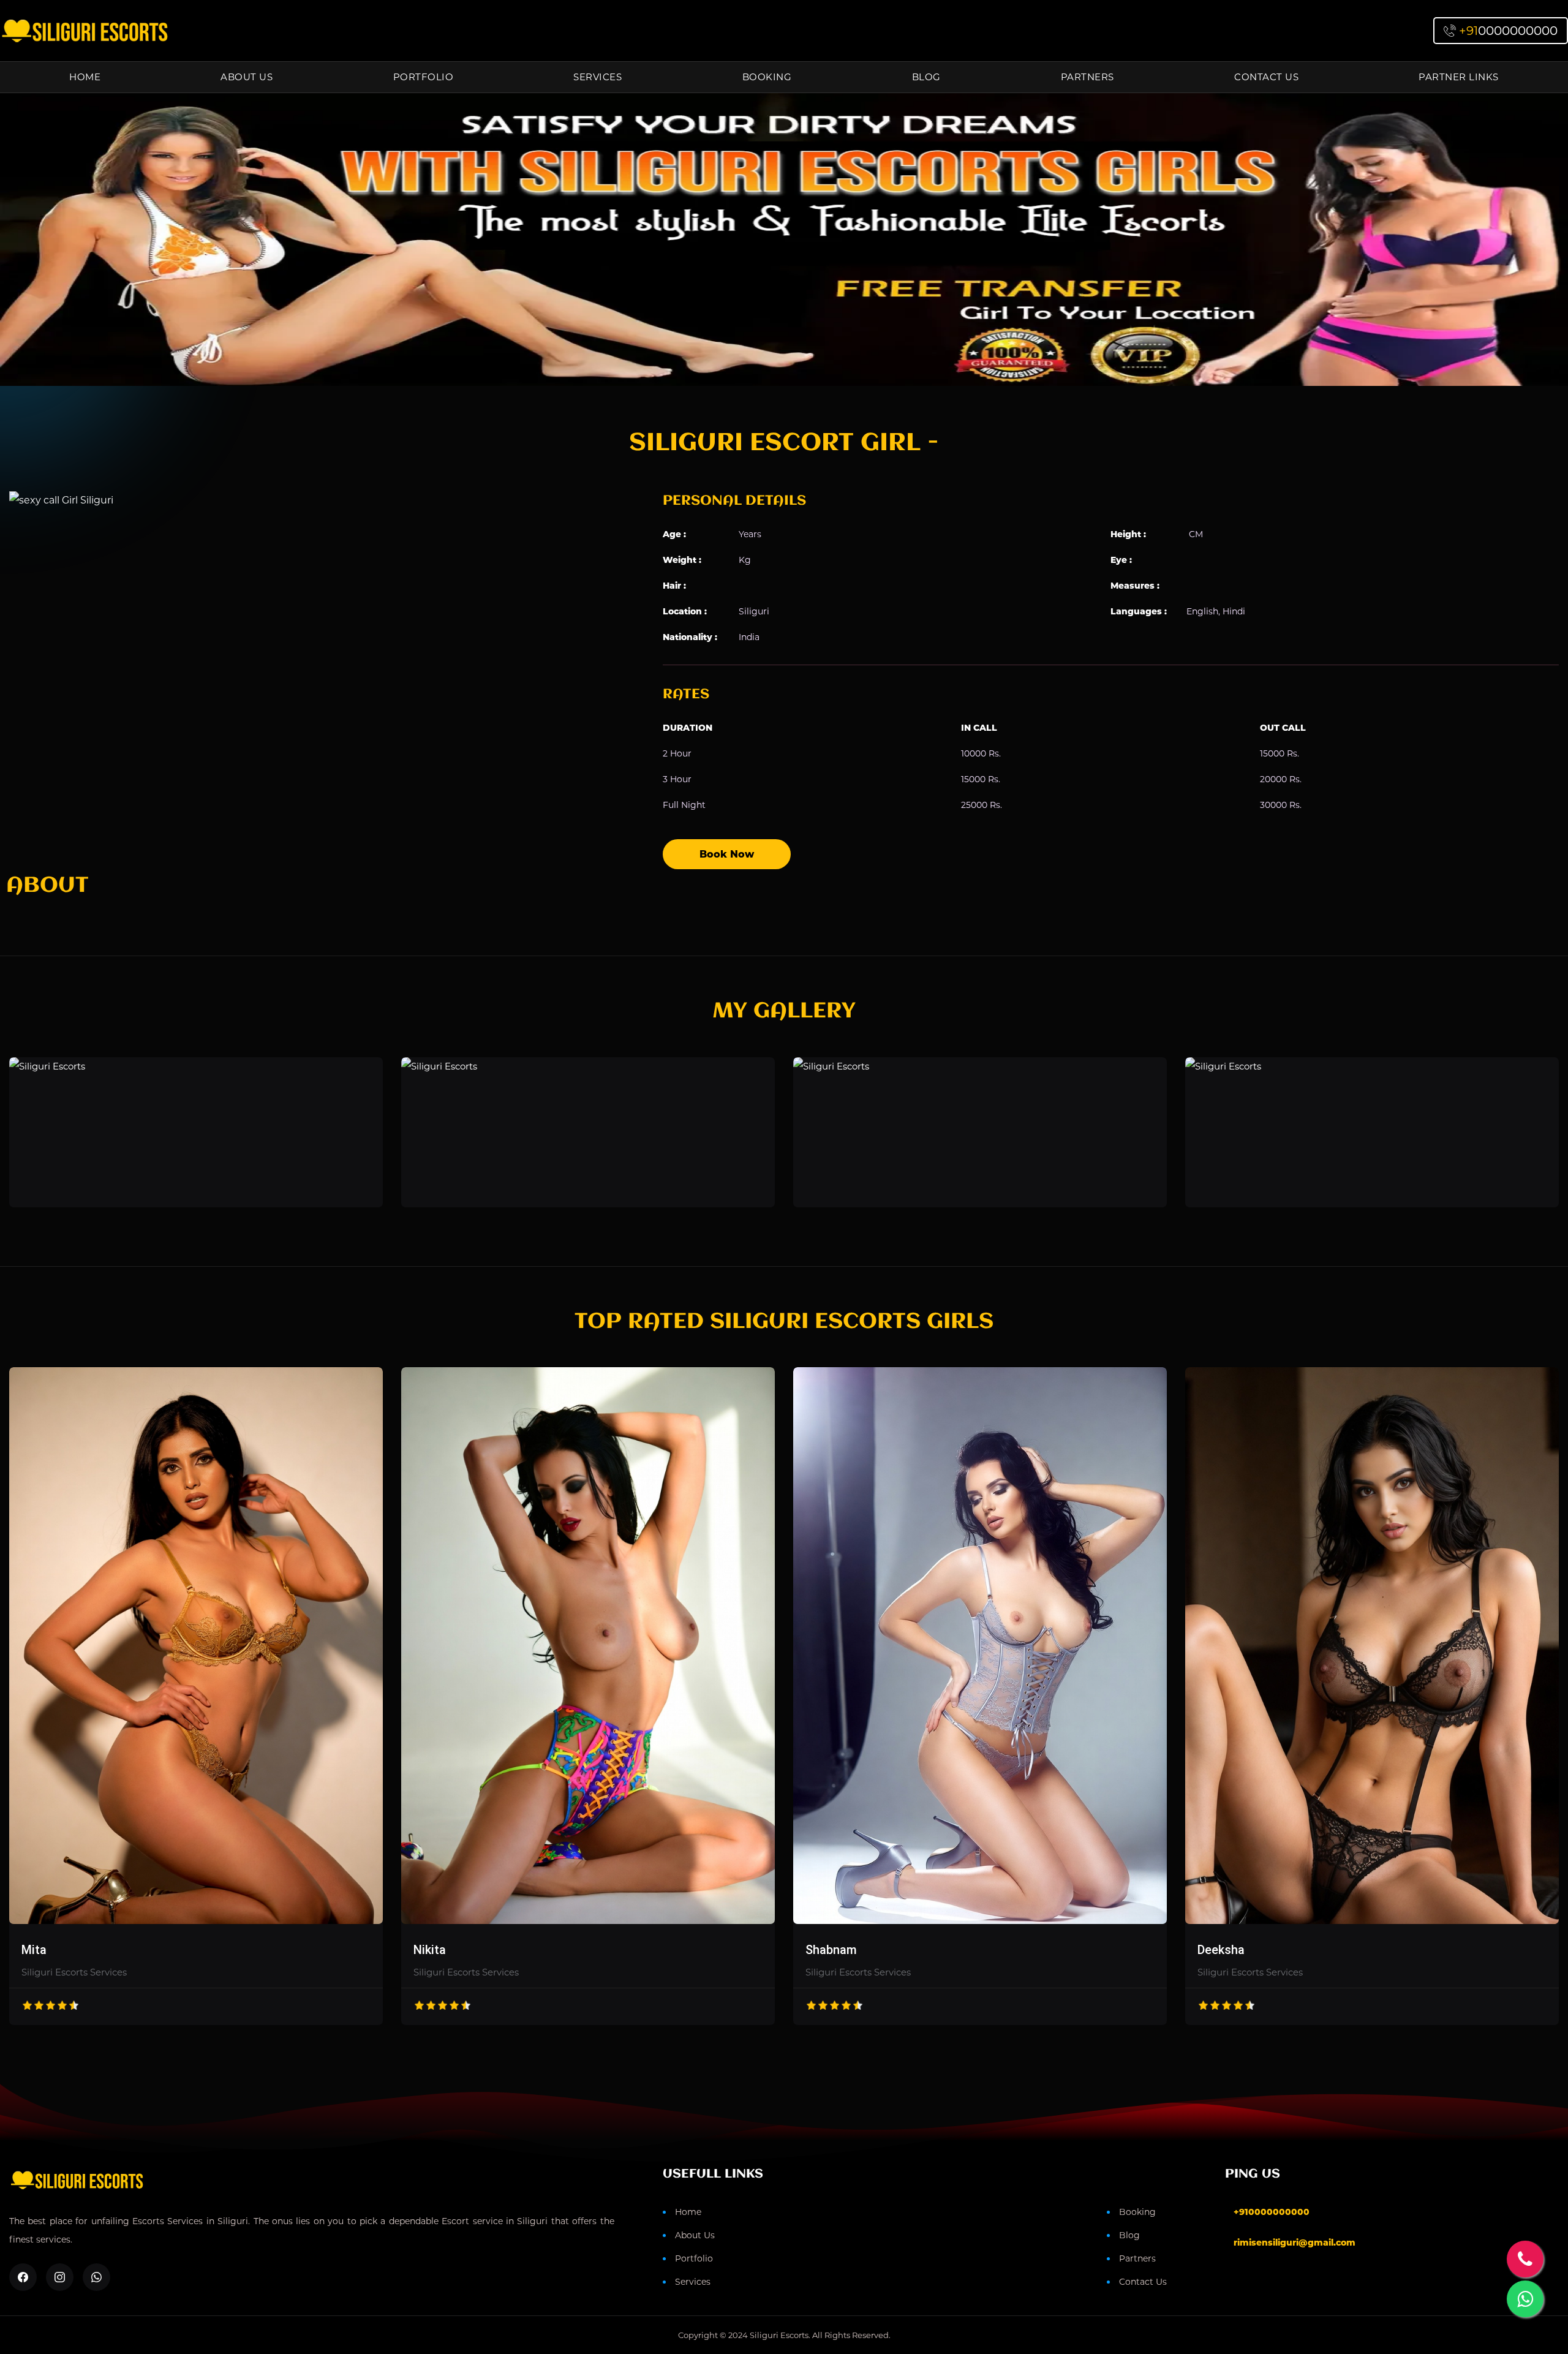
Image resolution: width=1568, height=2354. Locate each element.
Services (597, 77)
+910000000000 (1272, 2212)
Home (85, 77)
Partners (1087, 77)
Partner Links (1459, 77)
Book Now (727, 854)
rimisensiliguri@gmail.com (1295, 2243)
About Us (247, 77)
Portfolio (424, 77)
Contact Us (1266, 77)
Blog (926, 77)
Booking (767, 77)
